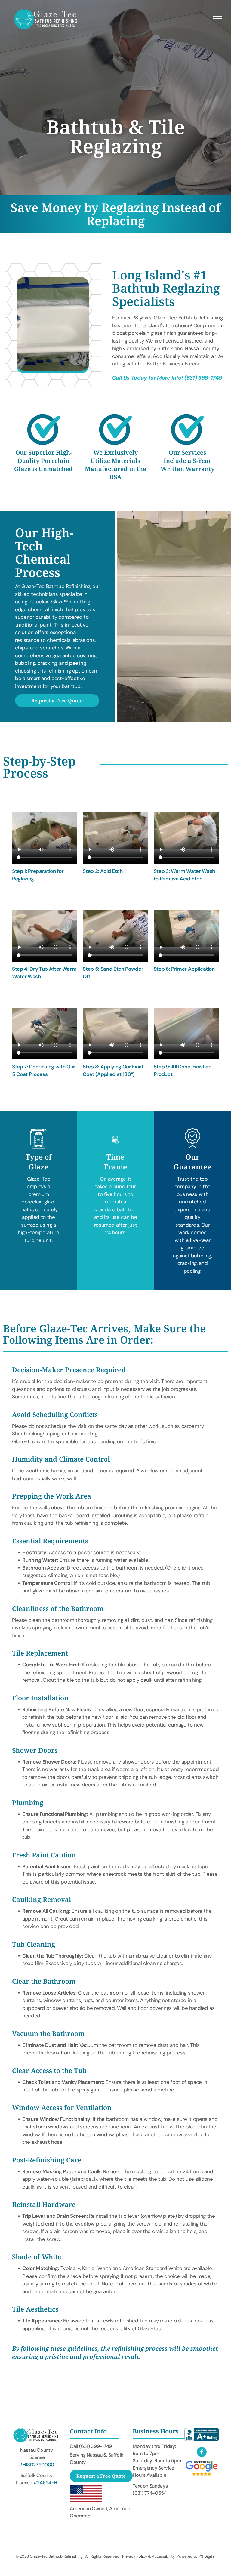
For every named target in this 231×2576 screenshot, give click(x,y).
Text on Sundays (150, 2486)
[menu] (218, 19)
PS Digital (207, 2556)
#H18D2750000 (36, 2465)
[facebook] (202, 2453)
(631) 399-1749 (203, 378)
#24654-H (45, 2483)
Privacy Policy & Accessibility (148, 2556)
